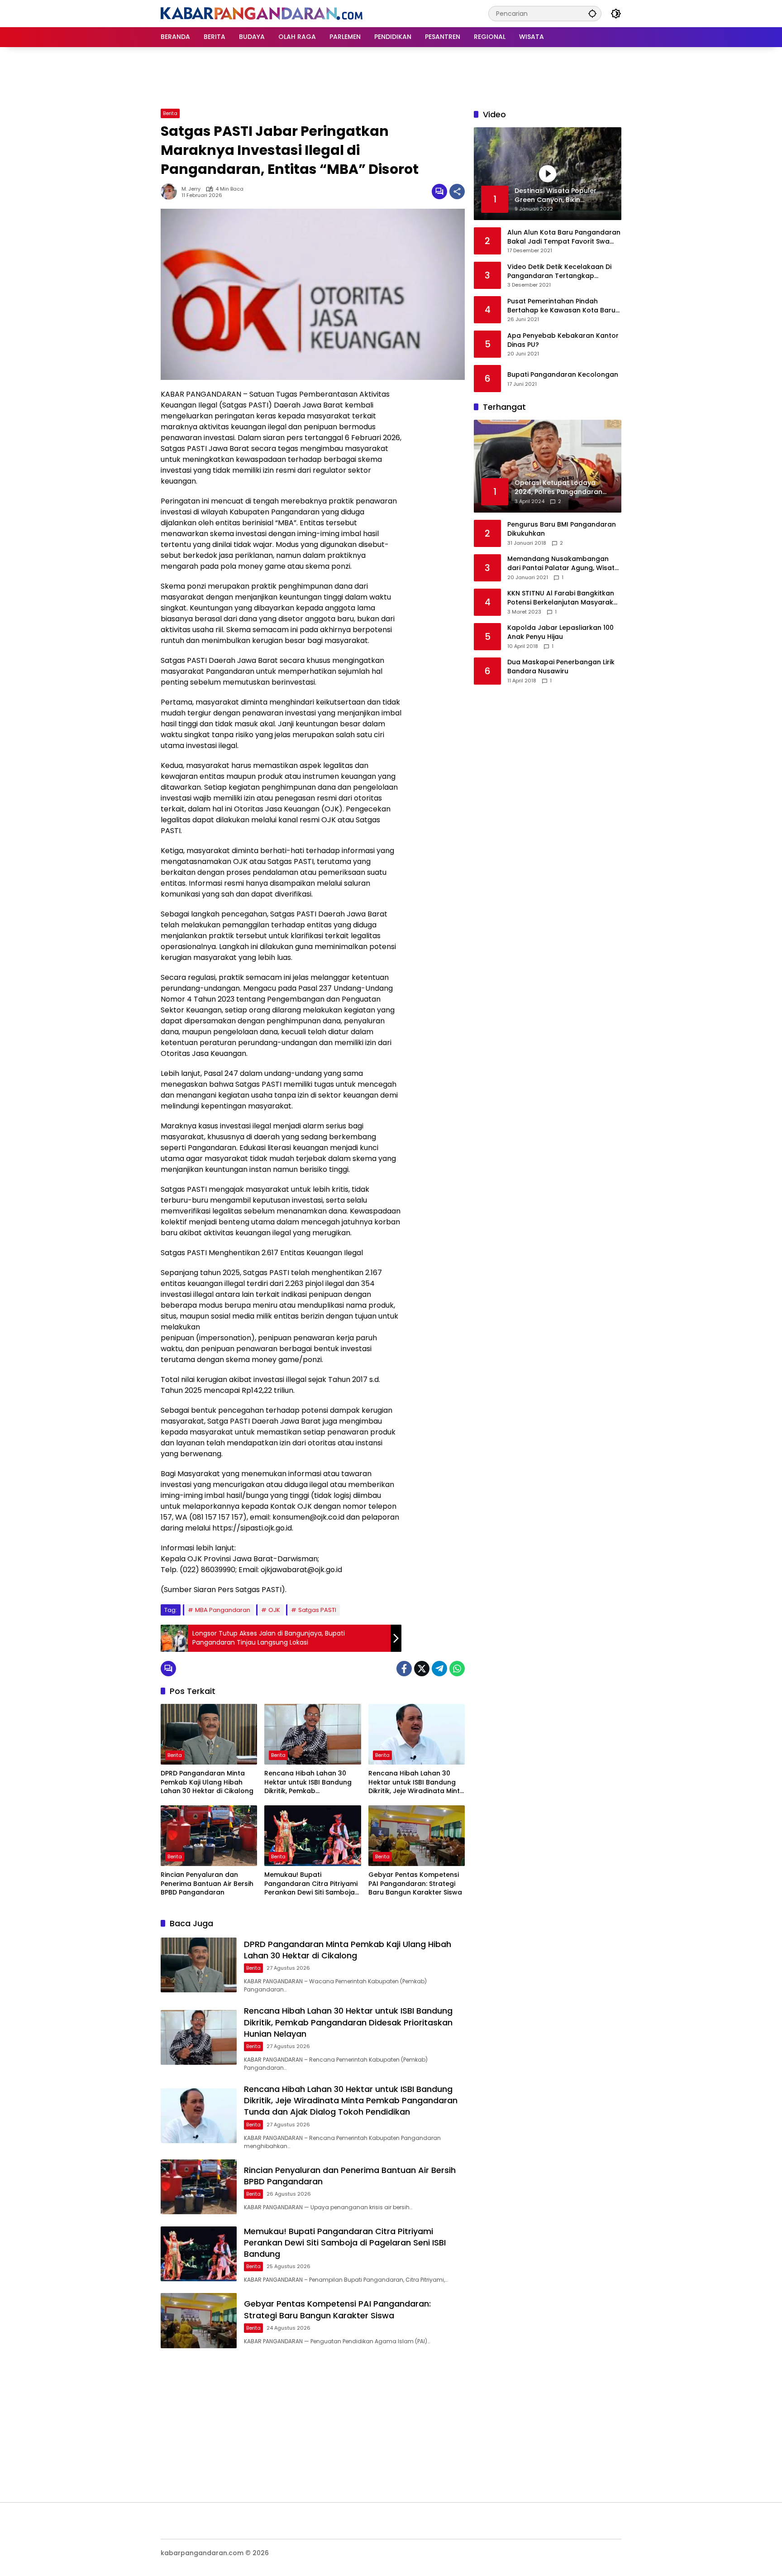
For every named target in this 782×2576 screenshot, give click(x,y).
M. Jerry (191, 189)
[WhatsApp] (457, 1669)
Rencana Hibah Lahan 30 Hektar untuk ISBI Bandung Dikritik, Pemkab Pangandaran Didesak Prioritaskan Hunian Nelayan (311, 1782)
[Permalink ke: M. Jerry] (171, 192)
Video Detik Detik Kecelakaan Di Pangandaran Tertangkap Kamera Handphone (559, 271)
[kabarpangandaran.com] (262, 13)
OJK (274, 1610)
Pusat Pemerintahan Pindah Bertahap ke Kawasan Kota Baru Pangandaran (561, 306)
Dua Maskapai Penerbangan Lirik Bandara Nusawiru (561, 667)
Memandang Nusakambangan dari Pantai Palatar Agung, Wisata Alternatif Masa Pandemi (563, 564)
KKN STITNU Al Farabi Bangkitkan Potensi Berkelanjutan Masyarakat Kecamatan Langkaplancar (564, 598)
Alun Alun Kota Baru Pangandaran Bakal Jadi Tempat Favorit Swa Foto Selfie (564, 237)
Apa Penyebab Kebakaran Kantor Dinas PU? (563, 340)
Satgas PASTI (317, 1610)
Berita (170, 113)
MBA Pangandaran (223, 1610)
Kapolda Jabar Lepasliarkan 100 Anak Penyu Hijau (560, 633)
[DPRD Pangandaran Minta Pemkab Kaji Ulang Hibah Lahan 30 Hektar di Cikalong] (209, 1734)
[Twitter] (422, 1669)
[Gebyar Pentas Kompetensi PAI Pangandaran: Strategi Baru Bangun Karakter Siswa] (417, 1836)
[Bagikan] (457, 192)
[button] (592, 13)
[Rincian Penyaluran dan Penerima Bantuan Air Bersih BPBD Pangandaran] (209, 1836)
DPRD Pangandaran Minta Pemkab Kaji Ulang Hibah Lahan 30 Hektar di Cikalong (207, 1782)
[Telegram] (439, 1669)
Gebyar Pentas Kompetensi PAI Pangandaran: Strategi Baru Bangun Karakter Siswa (415, 1884)
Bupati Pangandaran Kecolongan (563, 375)
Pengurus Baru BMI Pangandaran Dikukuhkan (562, 530)
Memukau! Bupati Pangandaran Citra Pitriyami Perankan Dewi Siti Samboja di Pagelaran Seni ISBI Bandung (311, 1884)
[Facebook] (404, 1669)
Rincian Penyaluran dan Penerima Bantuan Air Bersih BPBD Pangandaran (207, 1884)
